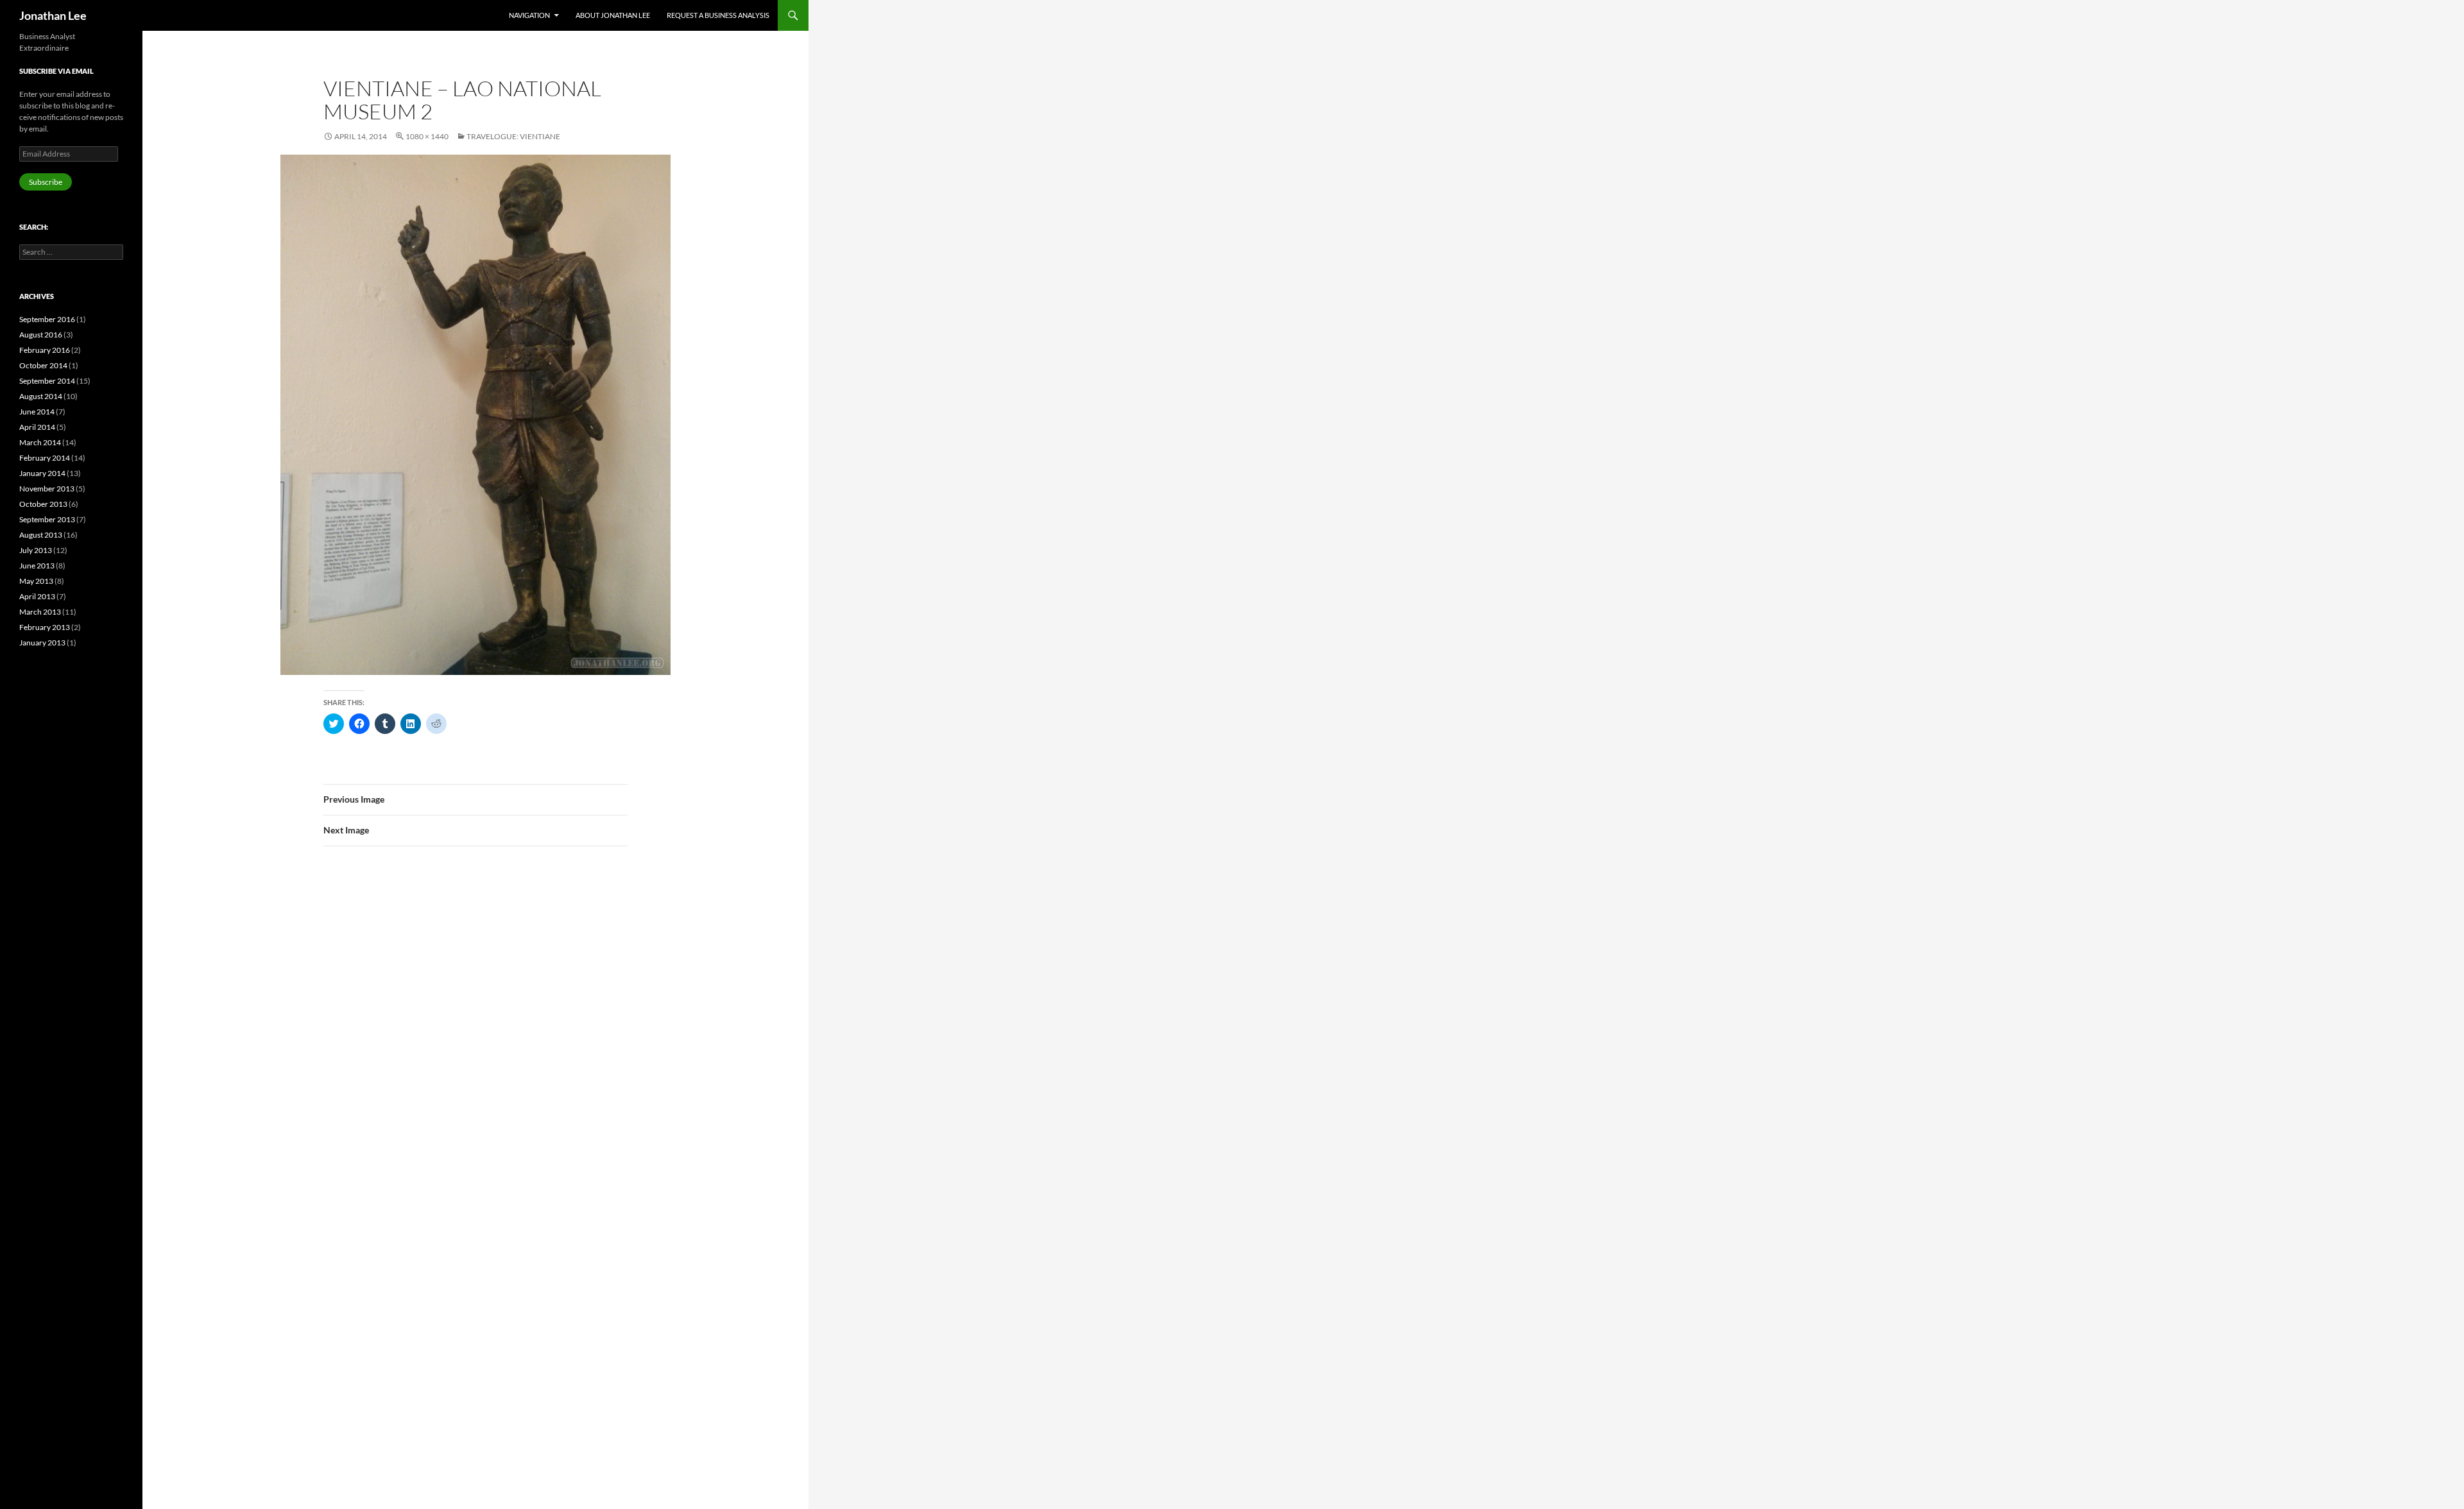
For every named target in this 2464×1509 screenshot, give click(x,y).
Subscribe (46, 182)
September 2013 (47, 519)
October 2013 (43, 504)
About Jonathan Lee (613, 15)
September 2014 (47, 381)
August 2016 (41, 335)
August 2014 (41, 396)
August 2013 (41, 535)
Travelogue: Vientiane (513, 136)
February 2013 (45, 627)
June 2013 (37, 566)
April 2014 (37, 427)
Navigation (529, 15)
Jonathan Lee (53, 15)
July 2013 (36, 550)
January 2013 (42, 643)
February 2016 (45, 350)
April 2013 (37, 596)
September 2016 (47, 319)
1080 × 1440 (427, 136)
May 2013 (36, 581)
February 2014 (45, 458)
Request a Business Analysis (718, 15)
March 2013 (40, 612)
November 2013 (47, 489)
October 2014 (43, 365)
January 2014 (42, 473)
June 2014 (37, 412)
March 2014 (40, 442)
